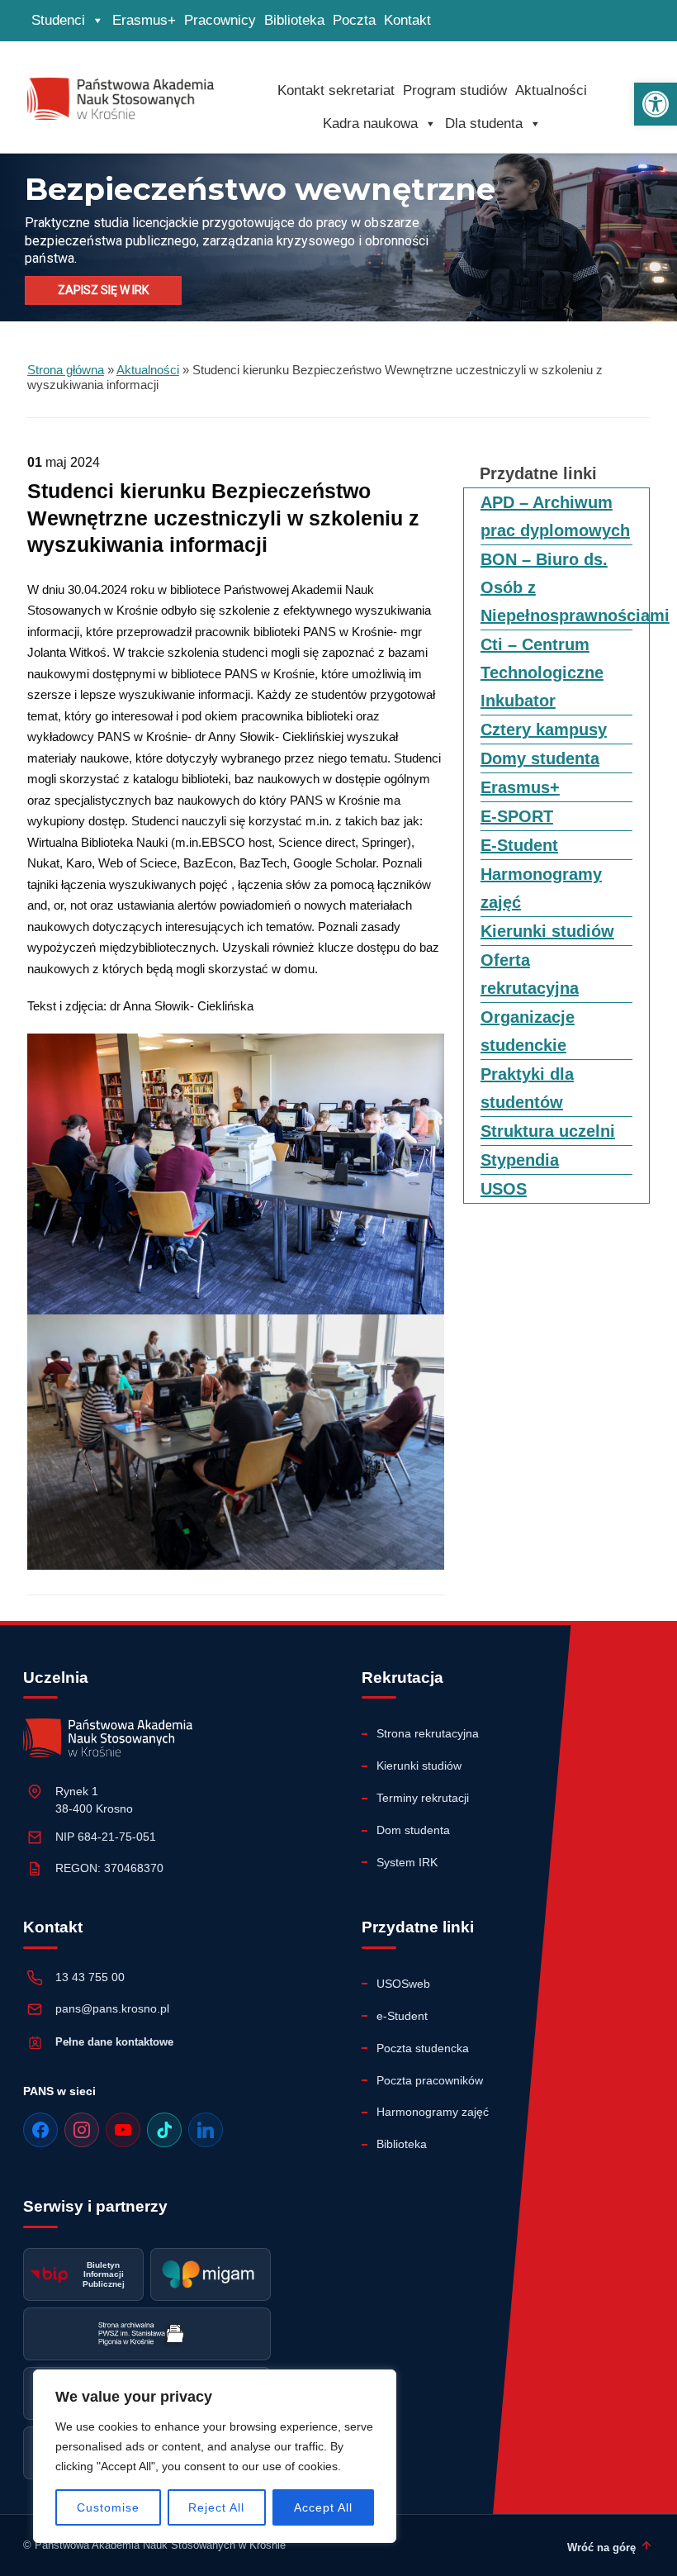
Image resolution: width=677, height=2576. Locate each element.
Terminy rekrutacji (423, 1798)
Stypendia (520, 1160)
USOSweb (403, 1984)
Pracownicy (220, 20)
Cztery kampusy (544, 730)
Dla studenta (484, 124)
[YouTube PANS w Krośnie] (123, 2130)
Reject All (216, 2507)
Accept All (323, 2507)
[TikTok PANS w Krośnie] (164, 2130)
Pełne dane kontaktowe (114, 2042)
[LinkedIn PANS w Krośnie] (206, 2130)
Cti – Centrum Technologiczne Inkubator (542, 673)
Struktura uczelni (548, 1131)
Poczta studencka (423, 2048)
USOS (504, 1189)
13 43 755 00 (90, 1977)
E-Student (519, 845)
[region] (215, 2456)
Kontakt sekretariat (336, 90)
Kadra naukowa (370, 124)
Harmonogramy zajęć (433, 2112)
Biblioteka (294, 20)
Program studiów (455, 90)
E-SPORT (517, 816)
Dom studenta (413, 1830)
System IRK (407, 1862)
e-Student (402, 2016)
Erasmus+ (144, 20)
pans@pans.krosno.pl (112, 2008)
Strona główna (66, 370)
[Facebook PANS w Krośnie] (40, 2130)
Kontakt (407, 20)
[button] (656, 104)
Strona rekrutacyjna (428, 1733)
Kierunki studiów (547, 931)
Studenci (58, 20)
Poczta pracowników (430, 2080)
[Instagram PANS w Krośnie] (82, 2130)
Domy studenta (540, 758)
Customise (108, 2507)
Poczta (354, 20)
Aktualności (551, 90)
